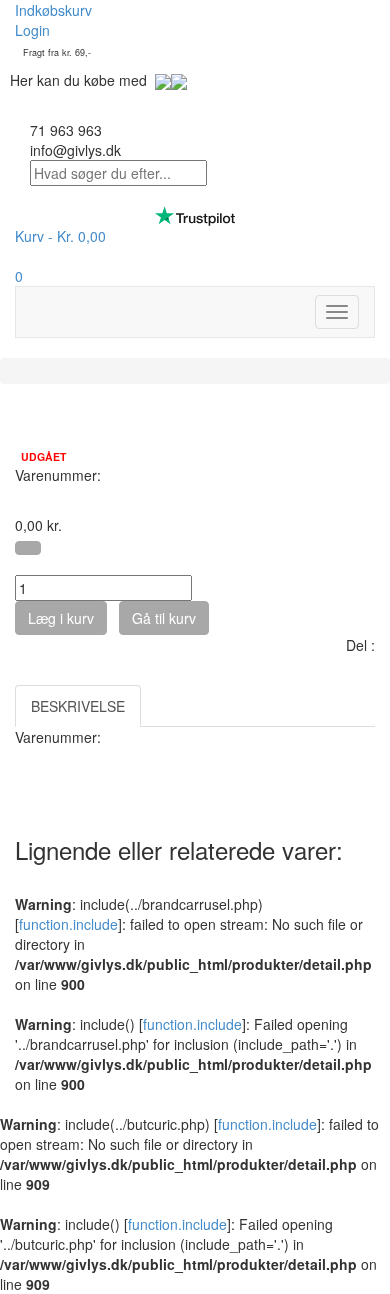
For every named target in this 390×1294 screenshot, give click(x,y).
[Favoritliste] (28, 548)
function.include (68, 924)
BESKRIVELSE (78, 706)
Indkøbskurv (53, 10)
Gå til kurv (164, 618)
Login (32, 30)
